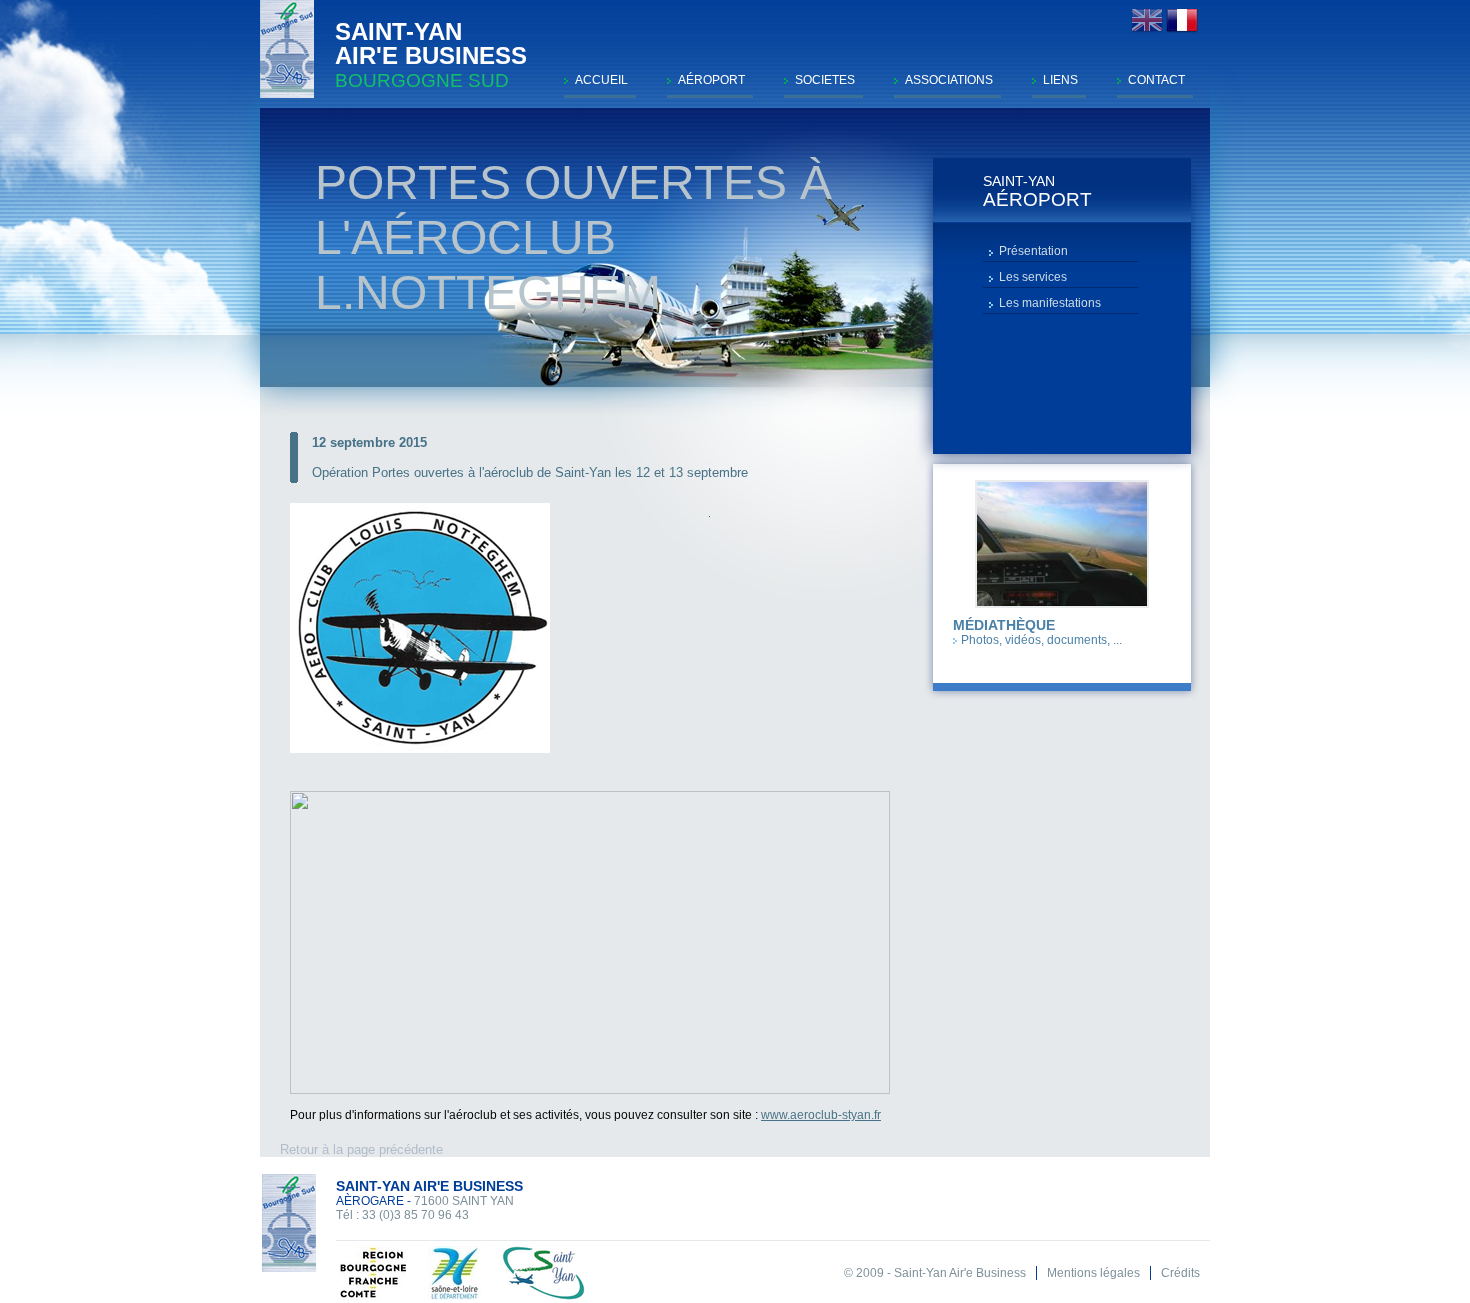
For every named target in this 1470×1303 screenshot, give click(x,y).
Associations (949, 80)
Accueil (601, 80)
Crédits (1180, 1273)
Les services (1033, 277)
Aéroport (711, 80)
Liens (1060, 80)
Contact (1156, 80)
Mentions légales (1093, 1273)
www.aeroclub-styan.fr (821, 1115)
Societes (825, 80)
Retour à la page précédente (361, 1149)
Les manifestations (1050, 303)
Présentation (1033, 251)
